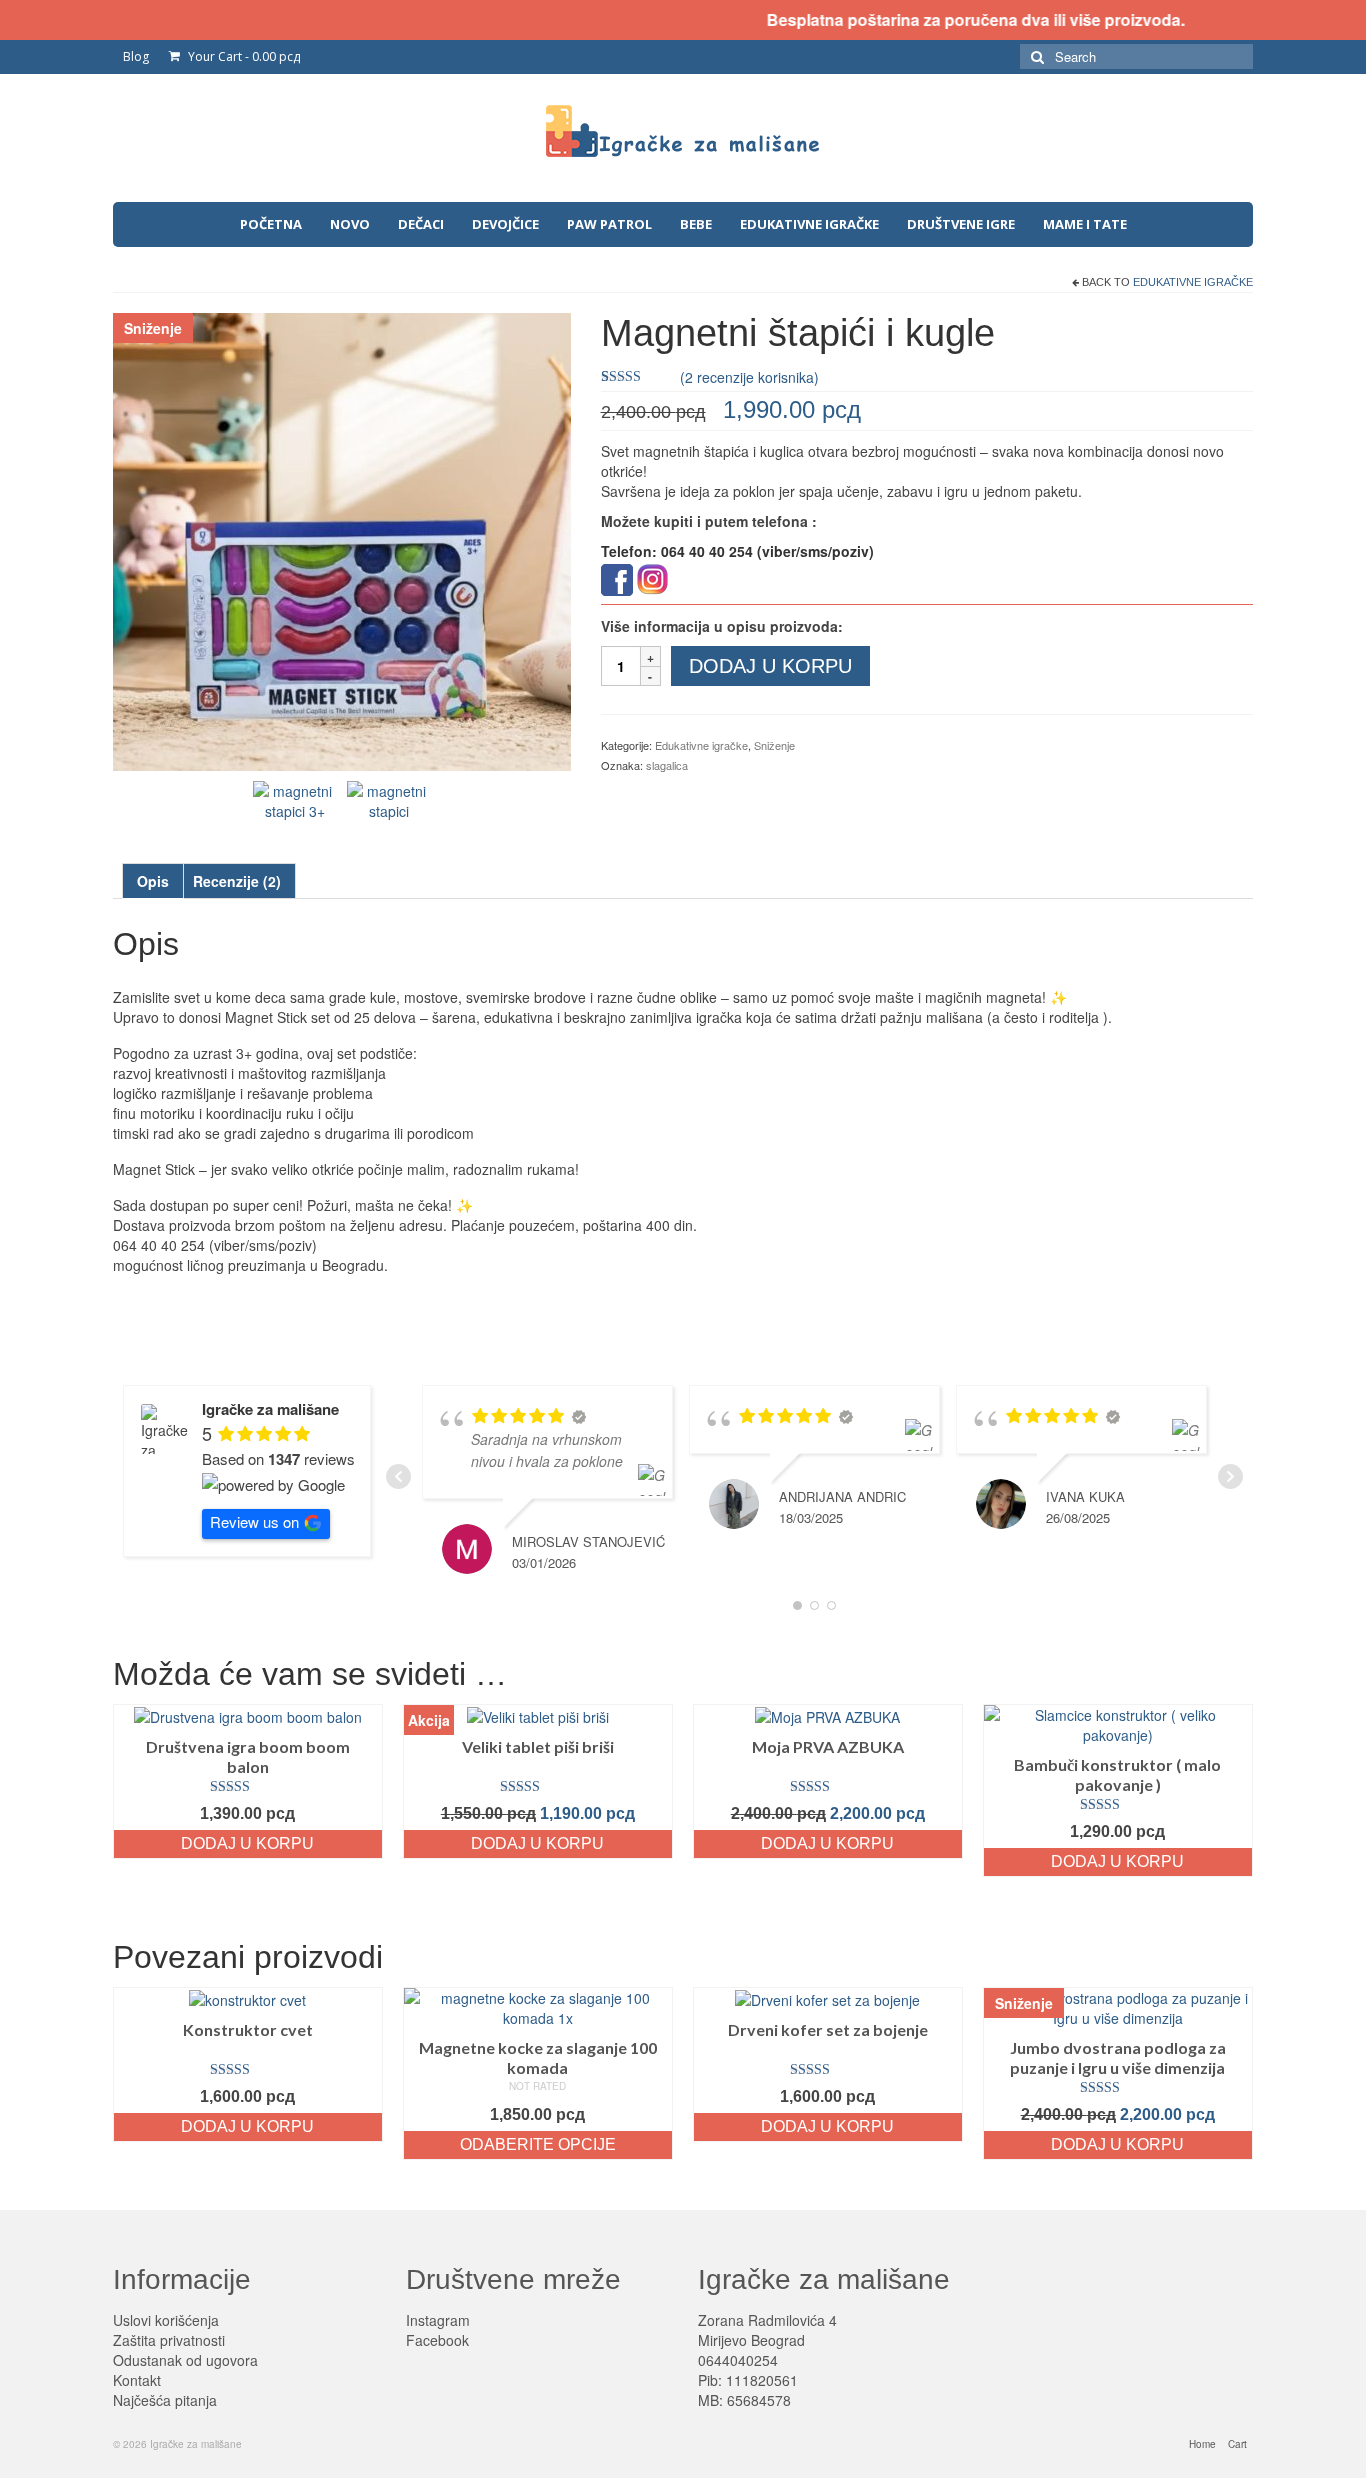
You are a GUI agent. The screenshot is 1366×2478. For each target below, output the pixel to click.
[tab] (153, 881)
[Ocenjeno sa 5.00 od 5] (248, 1787)
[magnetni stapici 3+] (295, 798)
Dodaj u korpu (770, 666)
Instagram (438, 2320)
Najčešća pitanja (165, 2400)
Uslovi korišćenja (166, 2320)
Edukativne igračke (1193, 282)
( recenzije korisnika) (749, 377)
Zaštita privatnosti (169, 2340)
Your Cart (242, 56)
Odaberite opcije (538, 2144)
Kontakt (137, 2380)
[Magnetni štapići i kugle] (342, 540)
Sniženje (774, 745)
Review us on (254, 1521)
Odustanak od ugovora (185, 2360)
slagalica (667, 765)
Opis (153, 881)
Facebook (437, 2340)
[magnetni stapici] (389, 798)
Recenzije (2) (237, 881)
